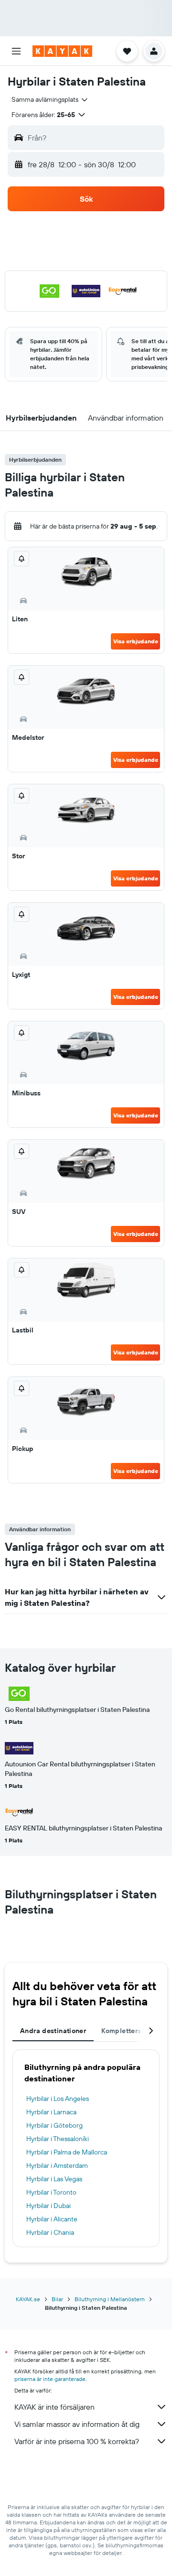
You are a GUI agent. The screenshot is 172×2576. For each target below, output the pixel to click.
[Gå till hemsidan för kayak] (62, 51)
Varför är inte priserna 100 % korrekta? (77, 2441)
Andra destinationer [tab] (53, 2031)
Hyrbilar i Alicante (52, 2219)
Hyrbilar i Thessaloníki (58, 2139)
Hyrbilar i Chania (50, 2232)
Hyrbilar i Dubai (48, 2206)
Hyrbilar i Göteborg (54, 2125)
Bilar (57, 2299)
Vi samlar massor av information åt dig (77, 2424)
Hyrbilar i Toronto (51, 2192)
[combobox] (50, 99)
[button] (16, 51)
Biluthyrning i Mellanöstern (110, 2299)
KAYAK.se (28, 2299)
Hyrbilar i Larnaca (51, 2112)
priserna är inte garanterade (50, 2379)
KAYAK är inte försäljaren (54, 2407)
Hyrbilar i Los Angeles (58, 2099)
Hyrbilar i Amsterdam (57, 2165)
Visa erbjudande (136, 641)
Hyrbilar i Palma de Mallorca (67, 2152)
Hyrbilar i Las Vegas (54, 2179)
